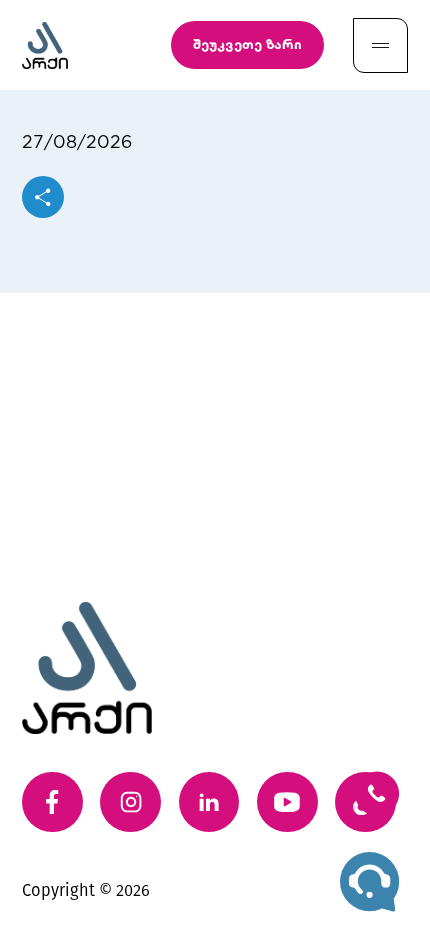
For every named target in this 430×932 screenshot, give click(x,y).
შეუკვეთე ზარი (247, 44)
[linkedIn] (209, 802)
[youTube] (287, 802)
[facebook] (52, 802)
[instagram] (130, 802)
